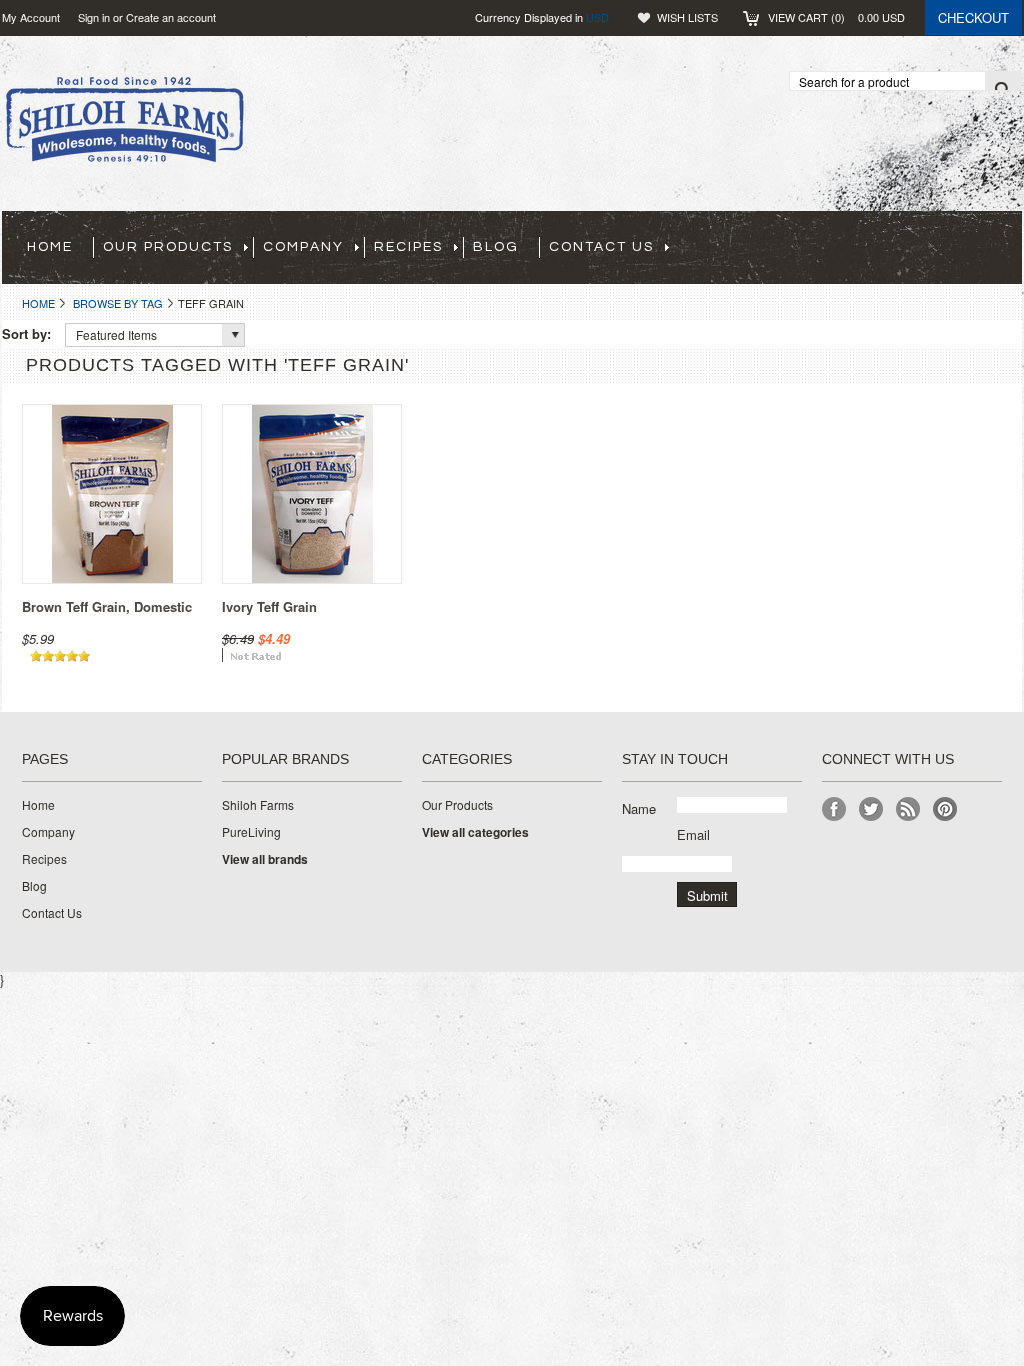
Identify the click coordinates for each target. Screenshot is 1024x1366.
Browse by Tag (118, 303)
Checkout (973, 17)
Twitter (871, 809)
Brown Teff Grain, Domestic (107, 606)
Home (38, 303)
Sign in (94, 17)
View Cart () (836, 17)
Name (639, 808)
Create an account (171, 17)
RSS (908, 809)
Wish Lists (687, 17)
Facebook (834, 809)
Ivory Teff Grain (269, 606)
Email (693, 834)
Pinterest (945, 809)
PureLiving (251, 832)
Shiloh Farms (258, 805)
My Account (31, 17)
